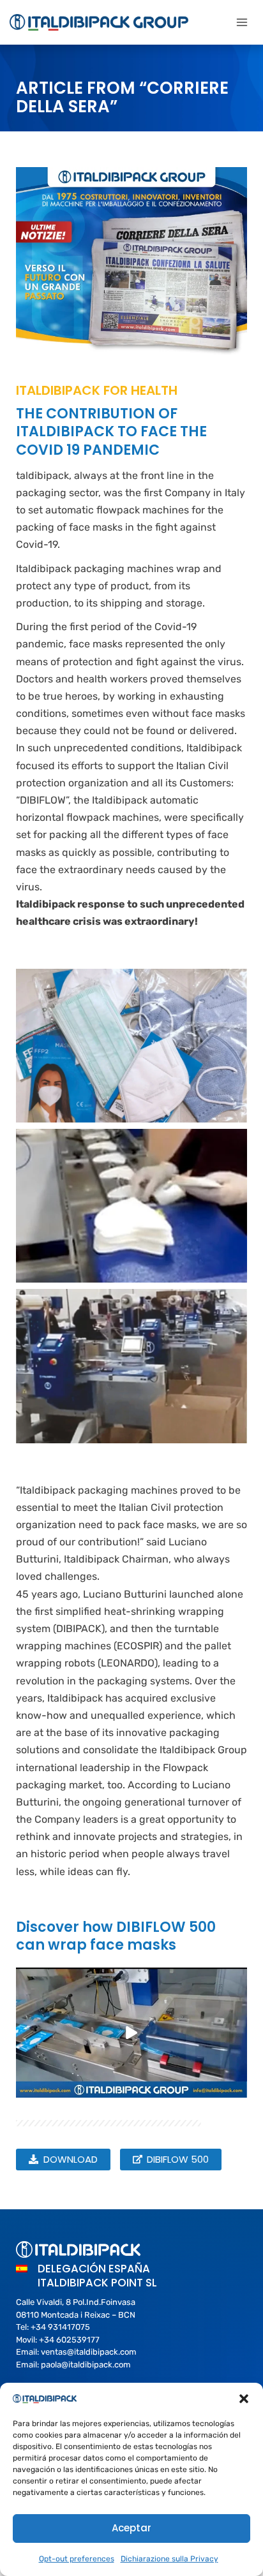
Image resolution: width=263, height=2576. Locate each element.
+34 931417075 (60, 2327)
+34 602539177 (69, 2340)
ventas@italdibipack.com (89, 2352)
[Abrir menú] (242, 22)
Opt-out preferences (77, 2559)
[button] (244, 2399)
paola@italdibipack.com (86, 2365)
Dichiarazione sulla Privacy (169, 2559)
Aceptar (131, 2528)
